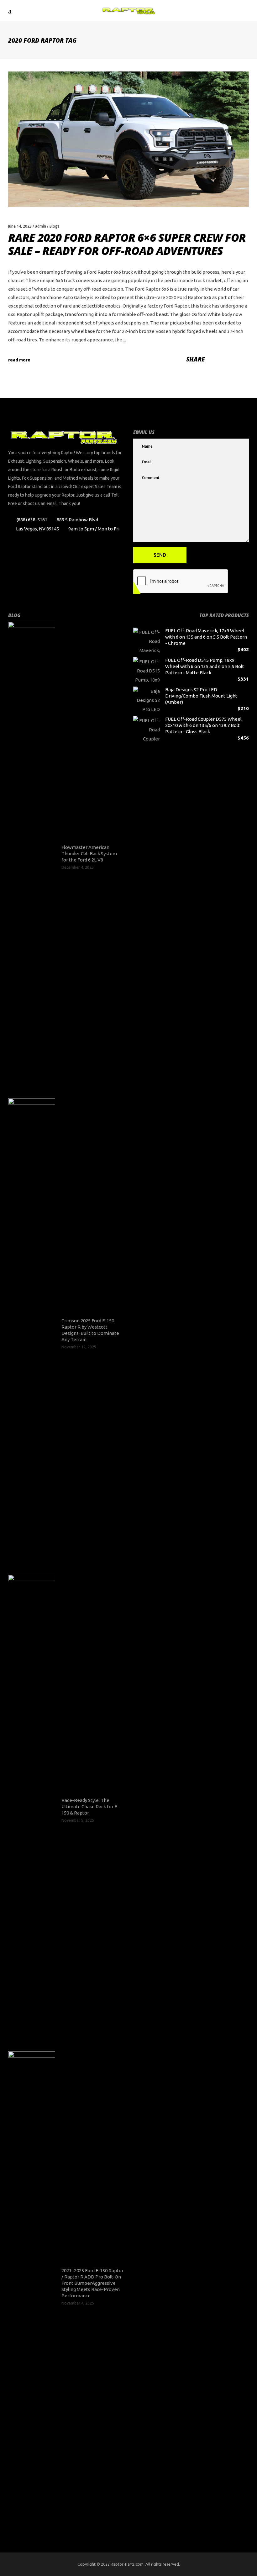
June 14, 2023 (20, 226)
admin (41, 226)
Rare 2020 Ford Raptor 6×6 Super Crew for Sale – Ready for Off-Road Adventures (127, 244)
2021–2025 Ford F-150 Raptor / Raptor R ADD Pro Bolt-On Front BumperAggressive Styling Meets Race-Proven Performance (92, 2283)
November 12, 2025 (79, 1347)
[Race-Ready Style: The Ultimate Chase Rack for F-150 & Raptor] (32, 1810)
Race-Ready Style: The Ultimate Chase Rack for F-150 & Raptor (90, 1807)
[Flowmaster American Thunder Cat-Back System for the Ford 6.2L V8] (32, 857)
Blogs (55, 226)
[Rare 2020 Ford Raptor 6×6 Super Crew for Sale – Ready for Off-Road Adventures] (128, 139)
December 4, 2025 (78, 867)
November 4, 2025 (78, 2303)
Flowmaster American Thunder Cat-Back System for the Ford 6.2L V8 (89, 853)
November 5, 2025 (78, 1820)
